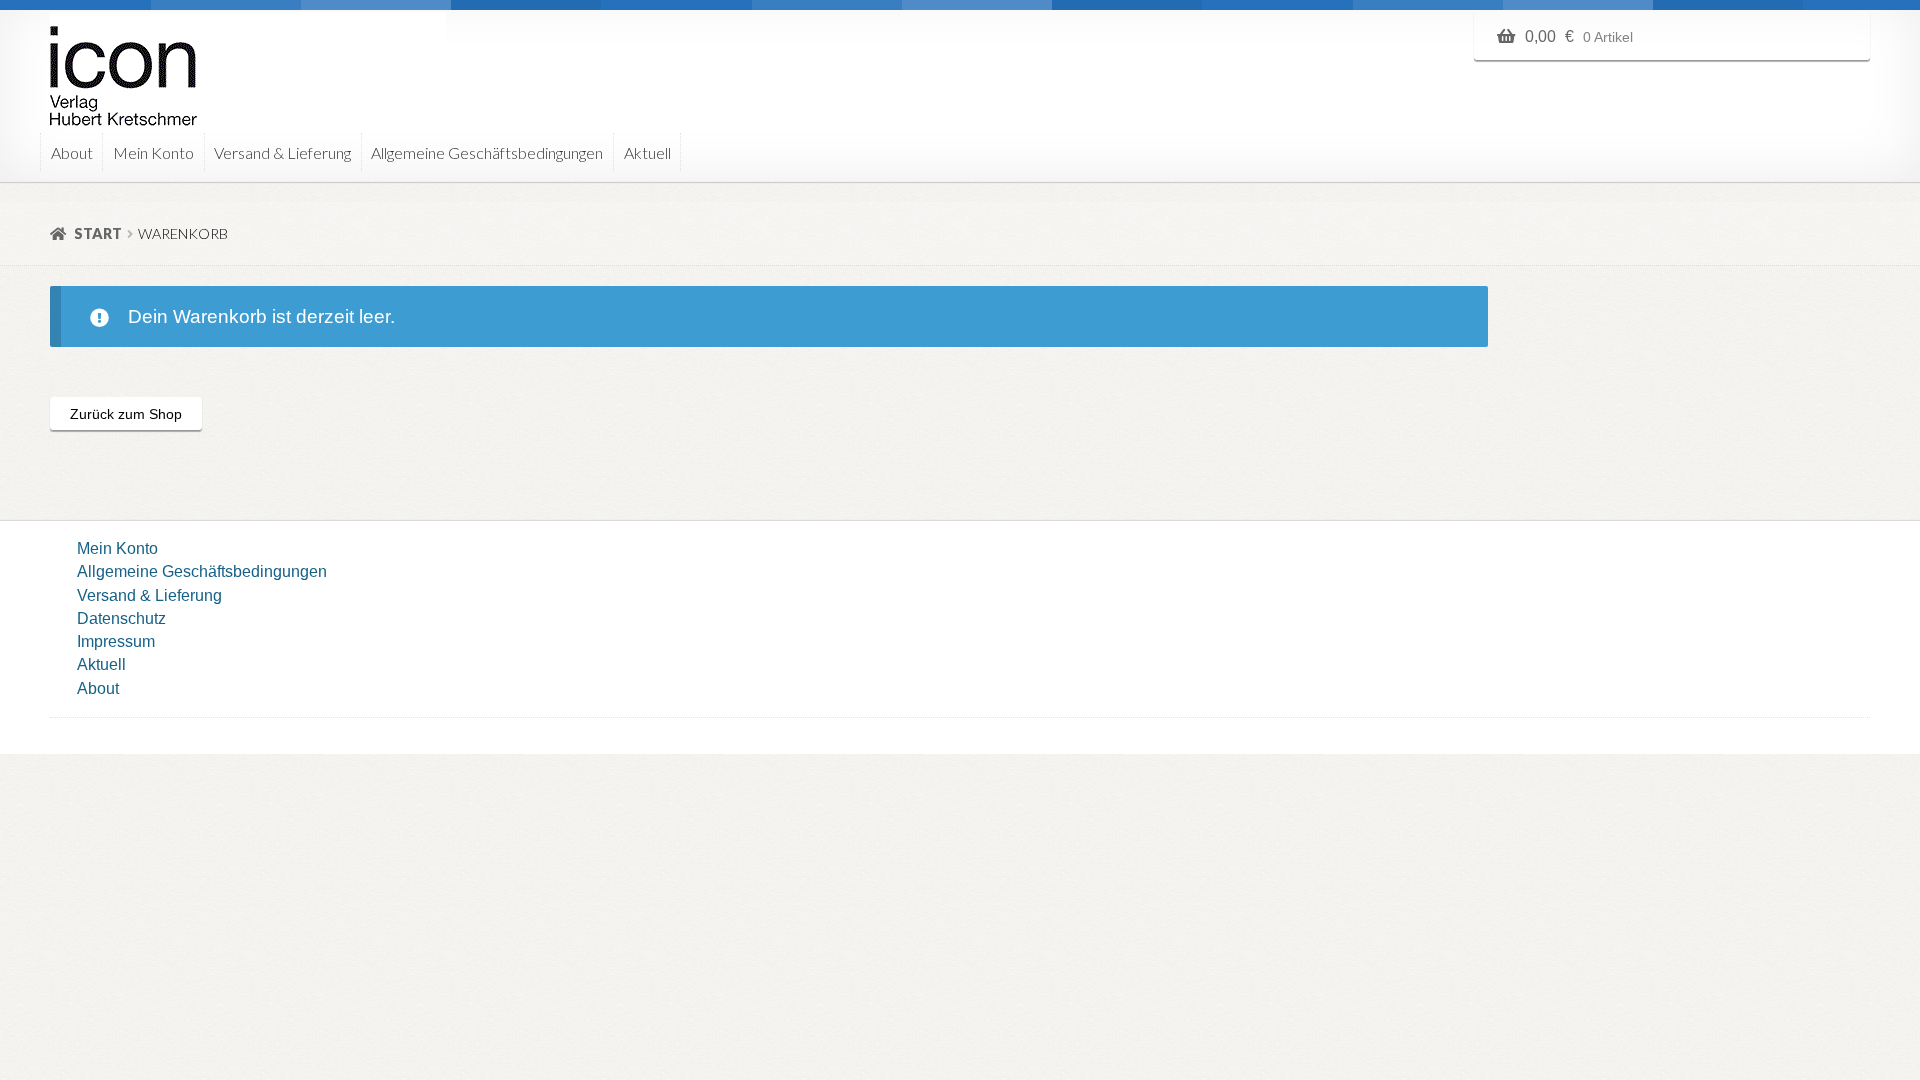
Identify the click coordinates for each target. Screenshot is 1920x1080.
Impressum (116, 641)
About (72, 152)
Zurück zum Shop (126, 414)
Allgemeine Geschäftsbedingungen (487, 152)
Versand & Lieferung (282, 152)
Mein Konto (153, 152)
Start (98, 233)
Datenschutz (121, 618)
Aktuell (647, 152)
